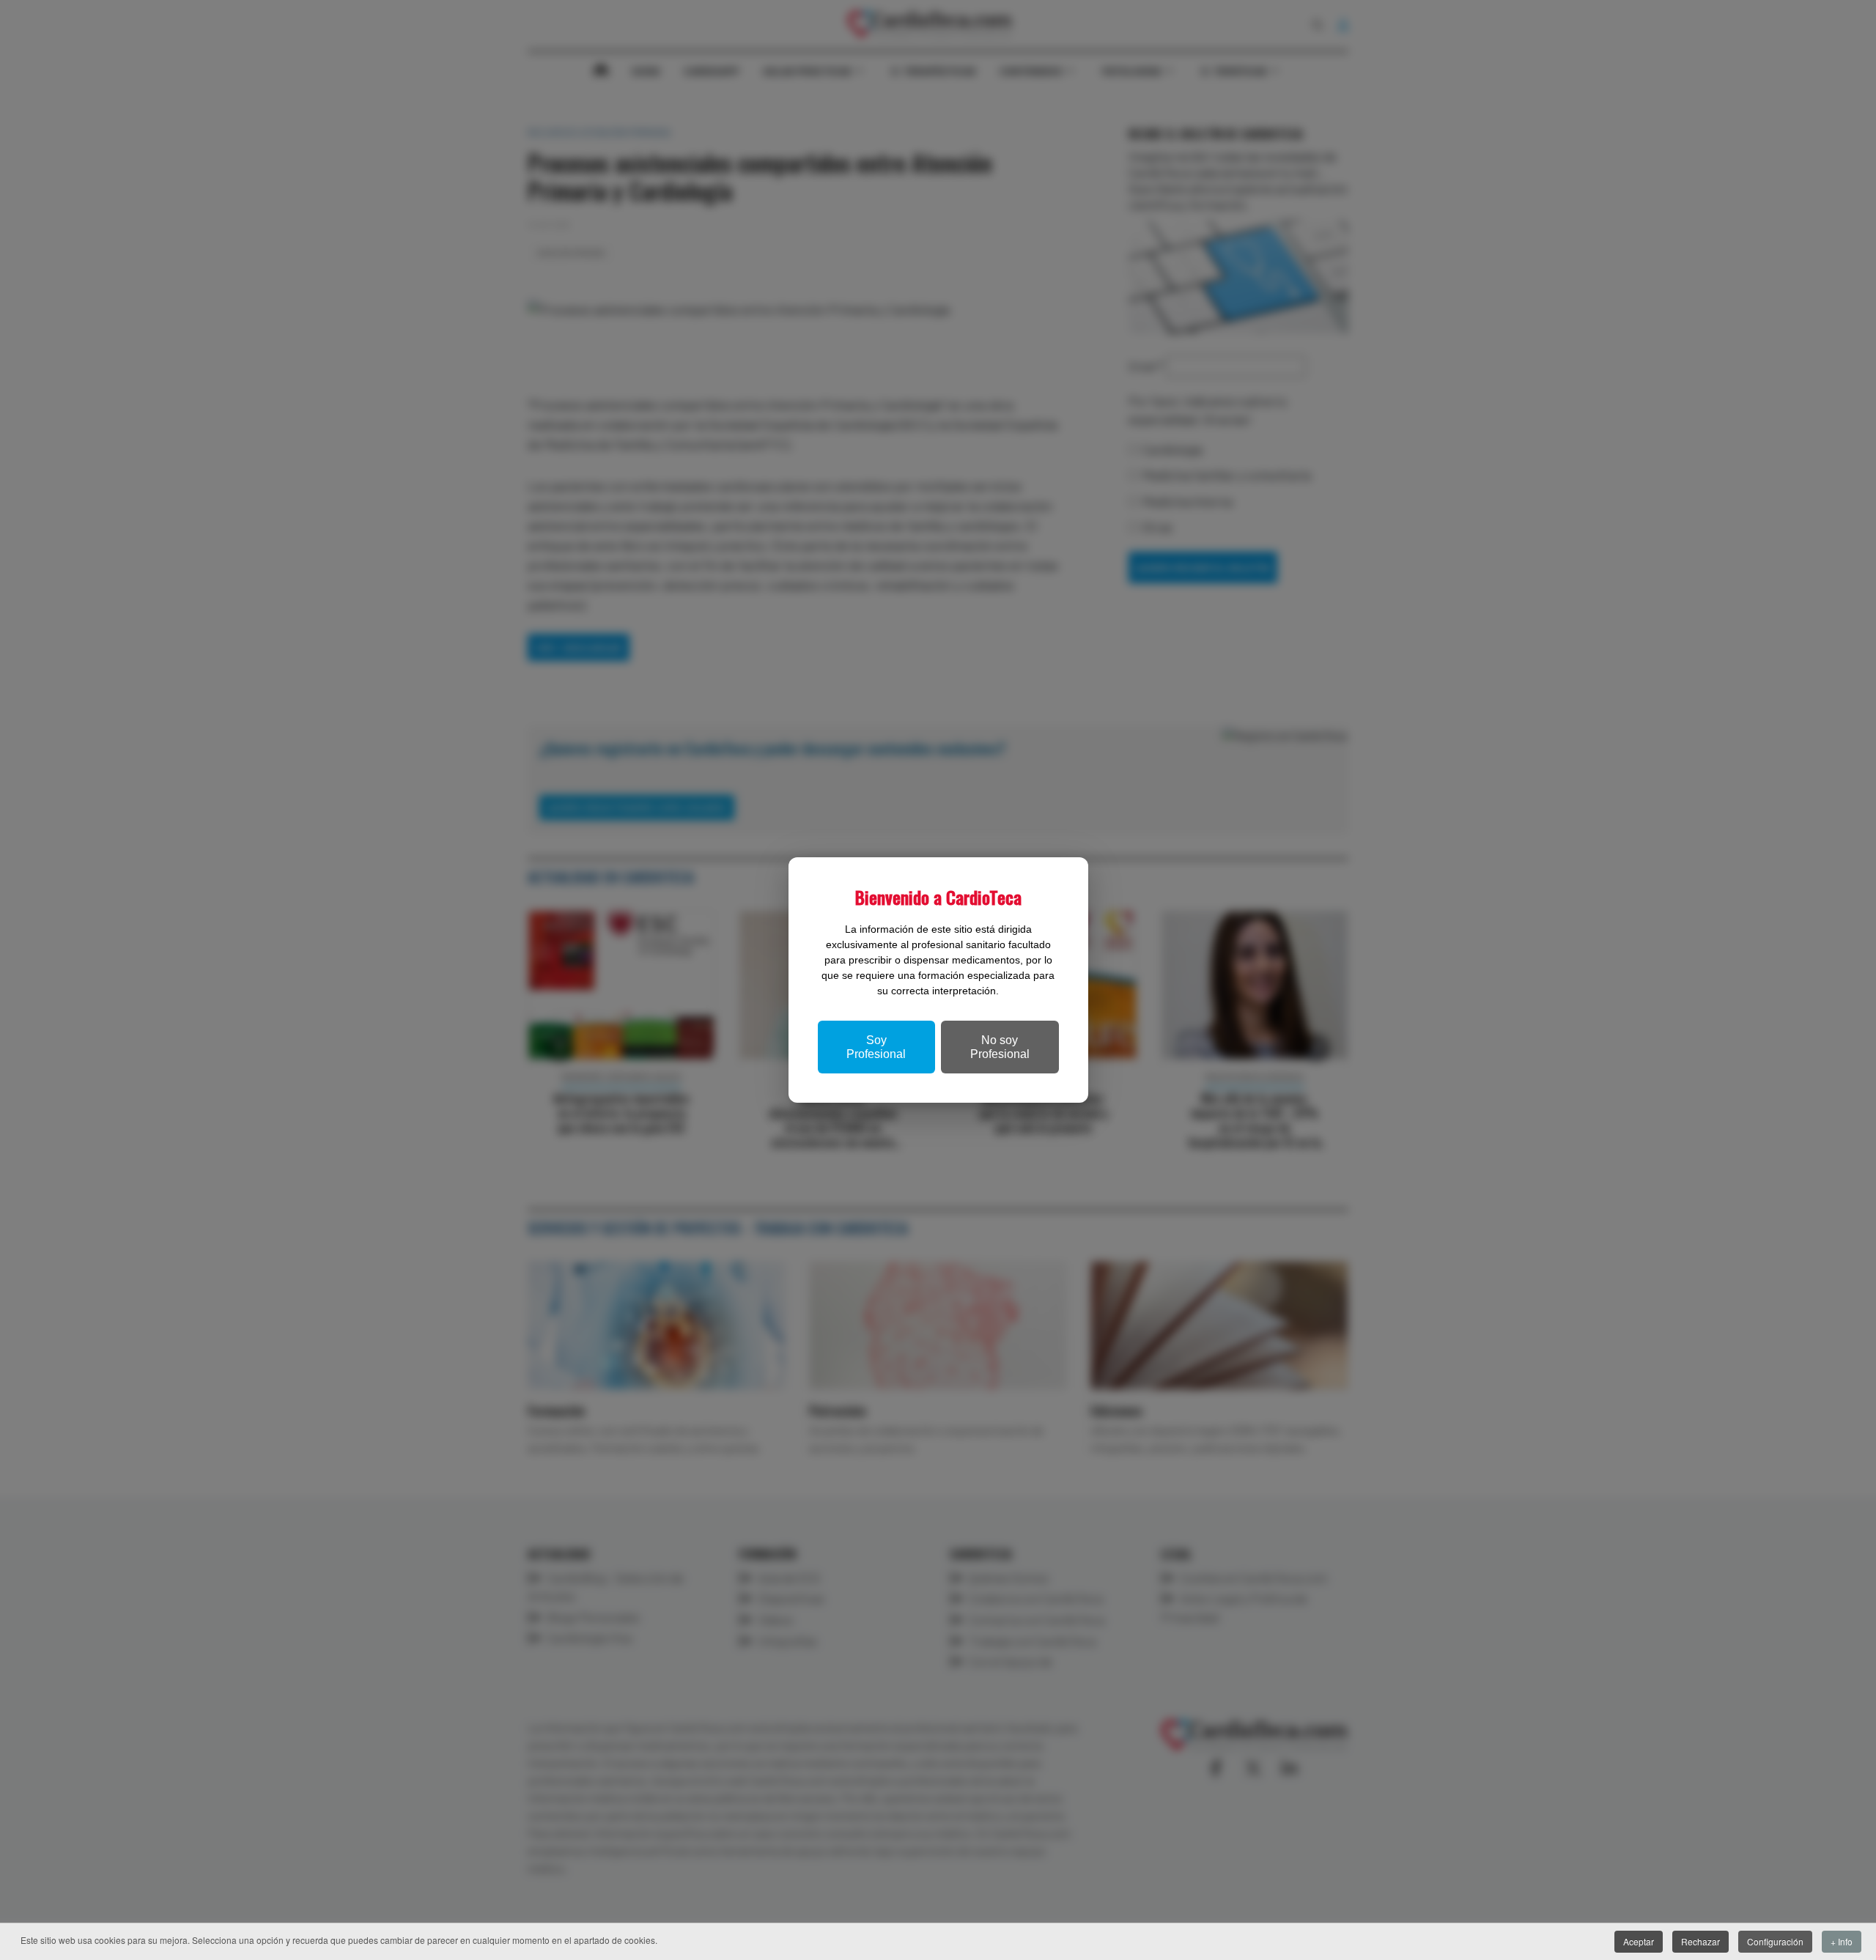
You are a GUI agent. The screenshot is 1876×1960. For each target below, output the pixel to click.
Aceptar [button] (1639, 1941)
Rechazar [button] (1700, 1941)
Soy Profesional (876, 1047)
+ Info (1842, 1941)
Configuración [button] (1775, 1941)
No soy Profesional (1000, 1047)
